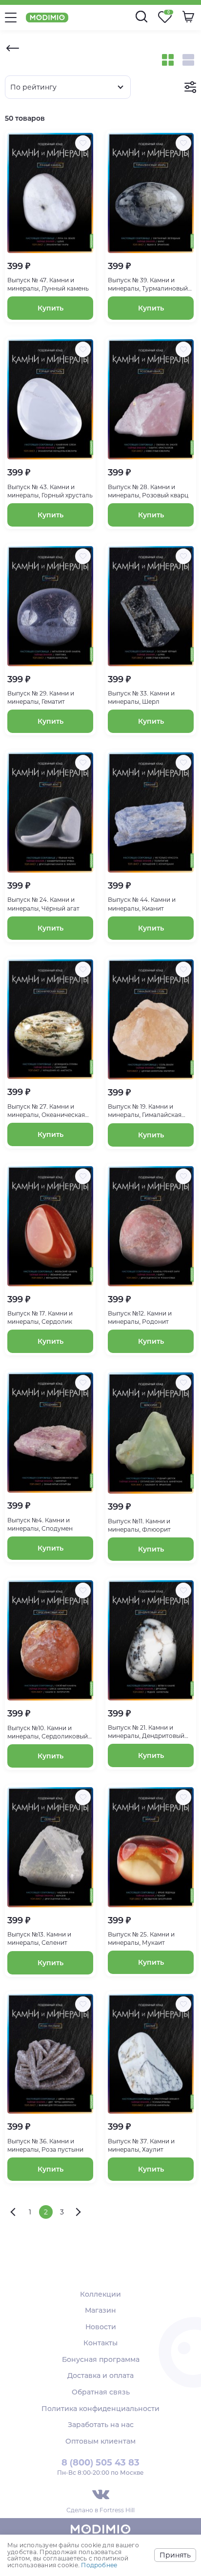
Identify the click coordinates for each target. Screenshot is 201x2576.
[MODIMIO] (101, 2531)
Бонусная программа (101, 2359)
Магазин (100, 2310)
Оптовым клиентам (100, 2441)
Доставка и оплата (100, 2375)
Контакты (100, 2343)
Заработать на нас (101, 2425)
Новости (101, 2327)
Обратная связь (101, 2392)
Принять (175, 2555)
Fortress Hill (117, 2510)
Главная (13, 48)
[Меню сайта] (11, 18)
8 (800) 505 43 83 (100, 2463)
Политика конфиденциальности (100, 2409)
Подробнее (99, 2565)
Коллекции (100, 2294)
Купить (50, 308)
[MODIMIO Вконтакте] (101, 2494)
